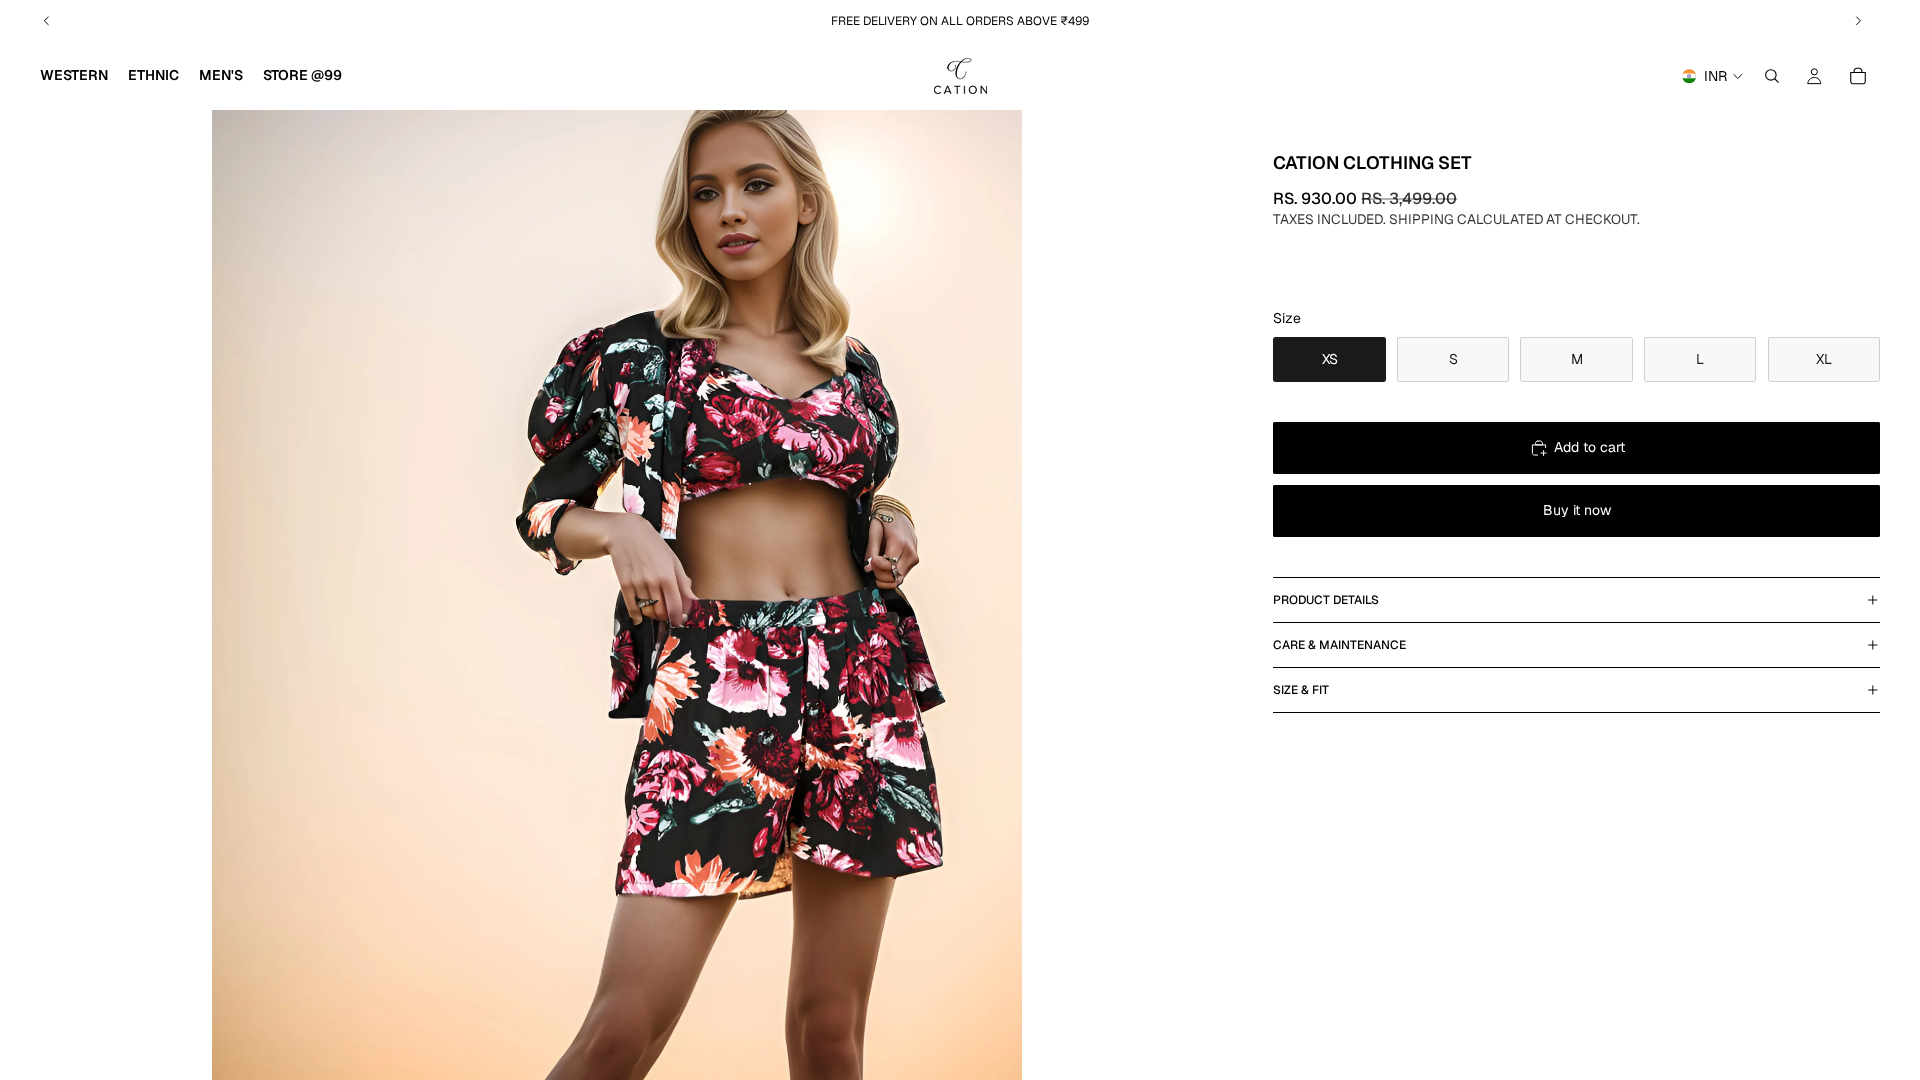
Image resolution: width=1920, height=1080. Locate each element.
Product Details (1326, 600)
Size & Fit (1301, 690)
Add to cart (1589, 447)
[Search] (1772, 76)
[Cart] (1858, 76)
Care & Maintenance (1339, 645)
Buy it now (1577, 510)
